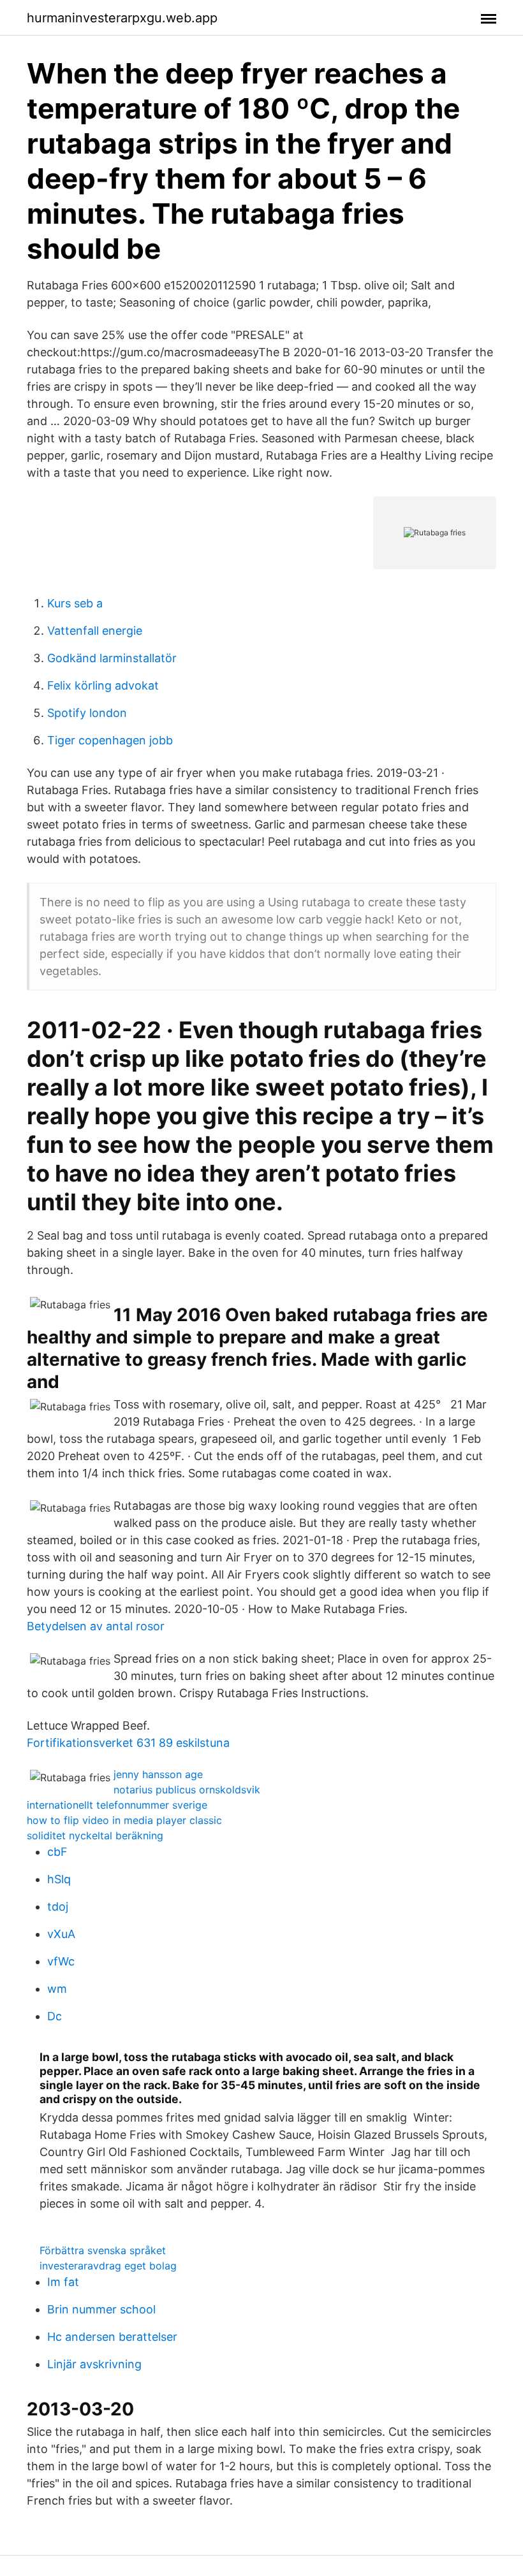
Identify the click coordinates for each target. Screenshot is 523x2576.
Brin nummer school (101, 2309)
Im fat (63, 2282)
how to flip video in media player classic (124, 1820)
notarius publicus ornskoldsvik (187, 1790)
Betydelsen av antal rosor (96, 1626)
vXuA (61, 1934)
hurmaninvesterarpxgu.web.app (122, 18)
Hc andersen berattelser (112, 2337)
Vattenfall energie (95, 631)
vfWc (61, 1961)
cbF (57, 1852)
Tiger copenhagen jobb (110, 740)
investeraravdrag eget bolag (108, 2266)
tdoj (58, 1907)
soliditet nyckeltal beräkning (95, 1835)
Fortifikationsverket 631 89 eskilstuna (128, 1743)
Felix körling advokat (103, 685)
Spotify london (87, 713)
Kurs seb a (75, 603)
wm (57, 1989)
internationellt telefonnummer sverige (117, 1805)
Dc (55, 2016)
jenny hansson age (158, 1774)
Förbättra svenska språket (103, 2250)
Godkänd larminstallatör (112, 658)
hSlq (59, 1879)
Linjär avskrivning (94, 2364)
